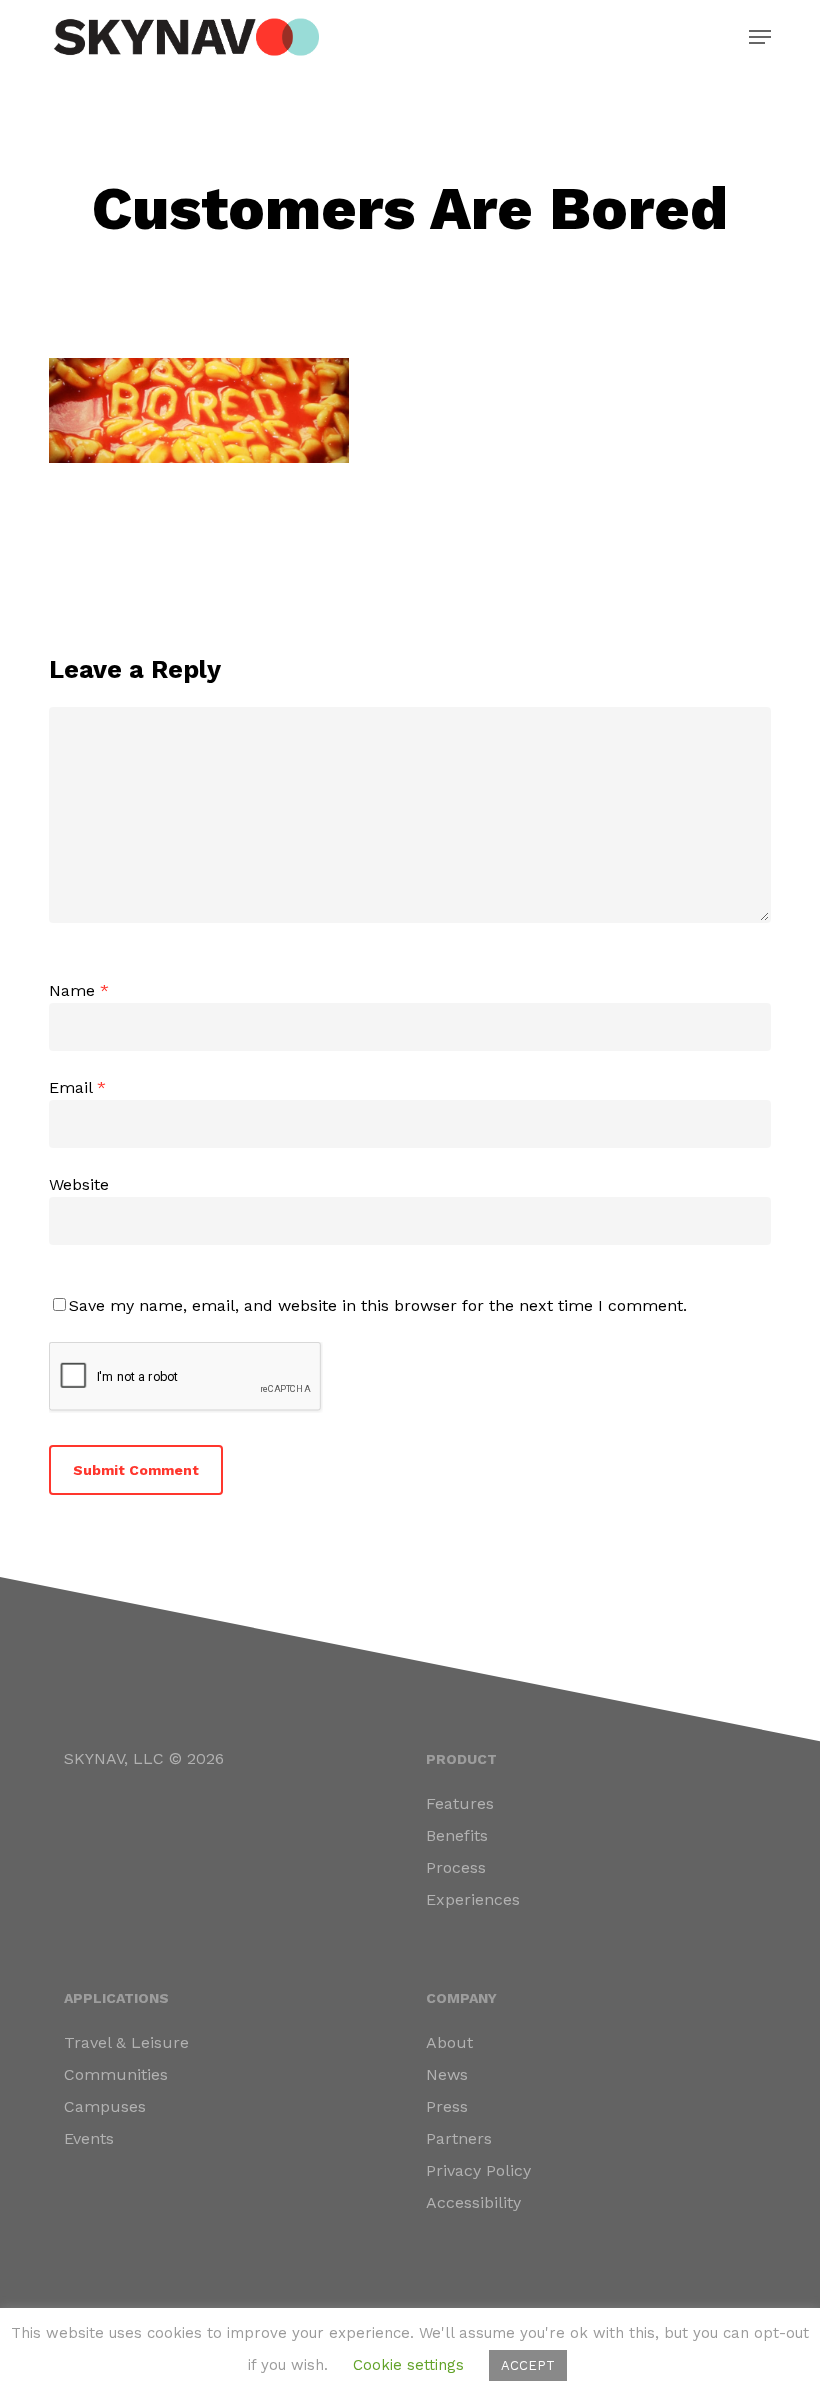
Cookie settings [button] (408, 2365)
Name (79, 990)
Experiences (473, 1899)
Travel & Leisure (126, 2042)
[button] (760, 37)
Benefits (457, 1835)
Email (77, 1087)
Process (456, 1867)
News (447, 2074)
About (449, 2042)
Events (89, 2138)
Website (79, 1184)
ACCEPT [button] (528, 2365)
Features (460, 1803)
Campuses (105, 2106)
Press (447, 2106)
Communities (116, 2074)
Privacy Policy (478, 2170)
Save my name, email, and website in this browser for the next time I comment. (378, 1305)
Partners (459, 2138)
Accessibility (473, 2202)
